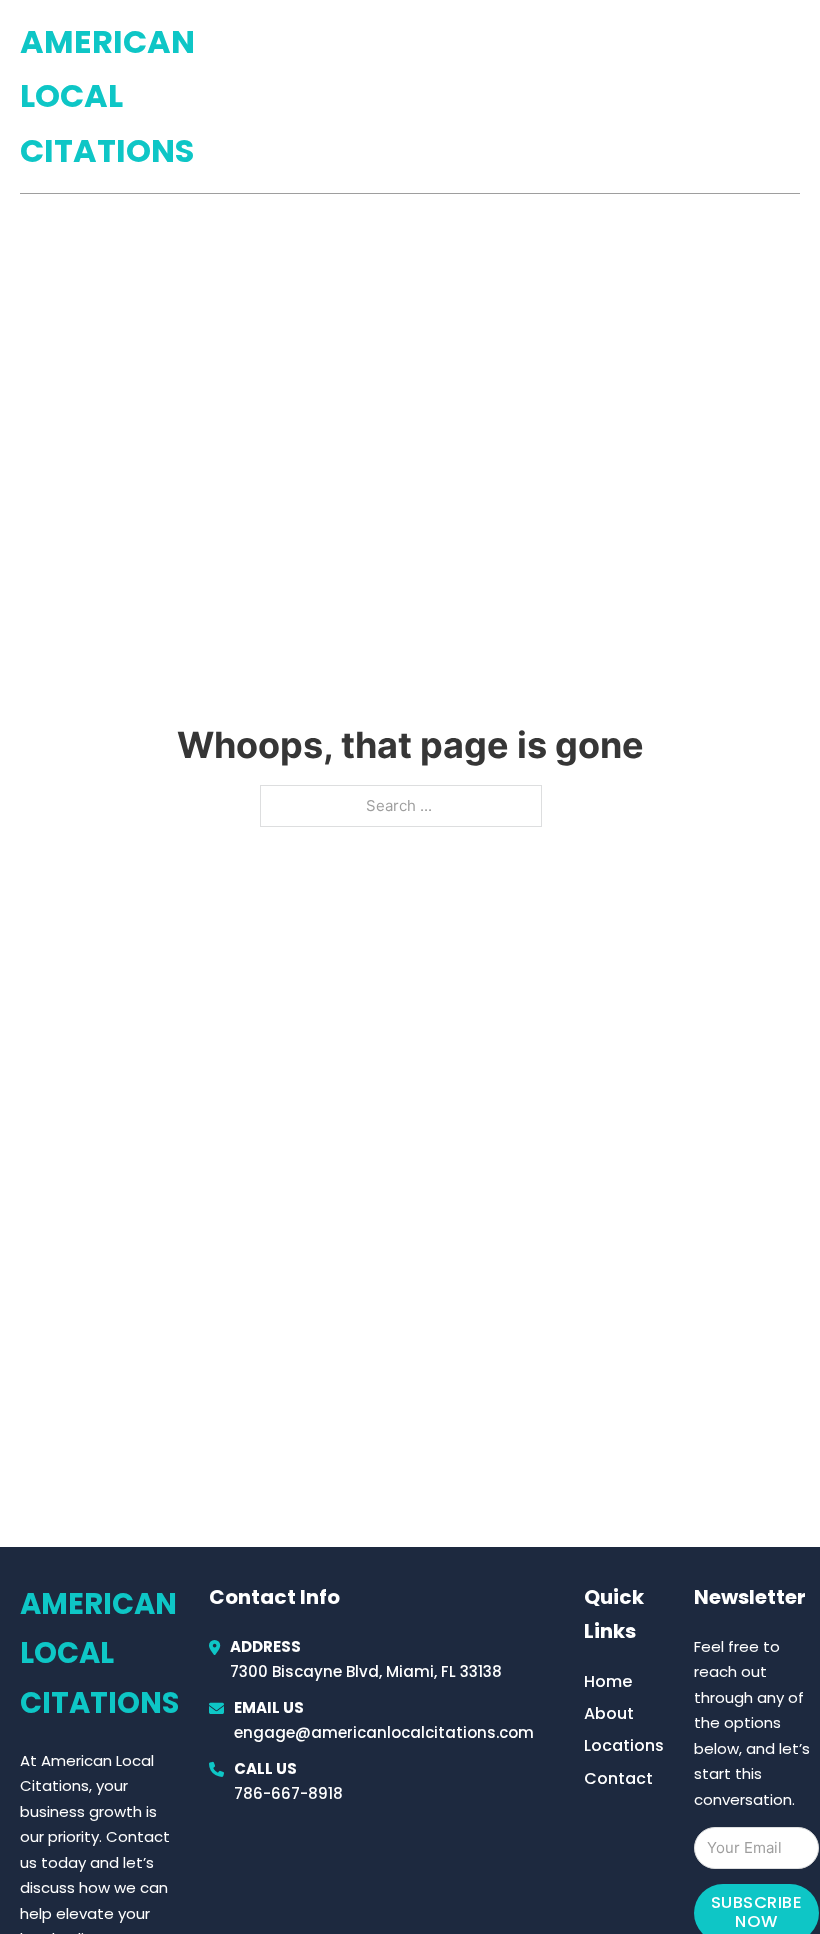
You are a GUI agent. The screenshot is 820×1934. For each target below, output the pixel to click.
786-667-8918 (288, 1793)
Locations (658, 97)
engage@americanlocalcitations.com (384, 1732)
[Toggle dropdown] (793, 97)
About (609, 1713)
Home (568, 97)
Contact (618, 1778)
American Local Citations (107, 96)
